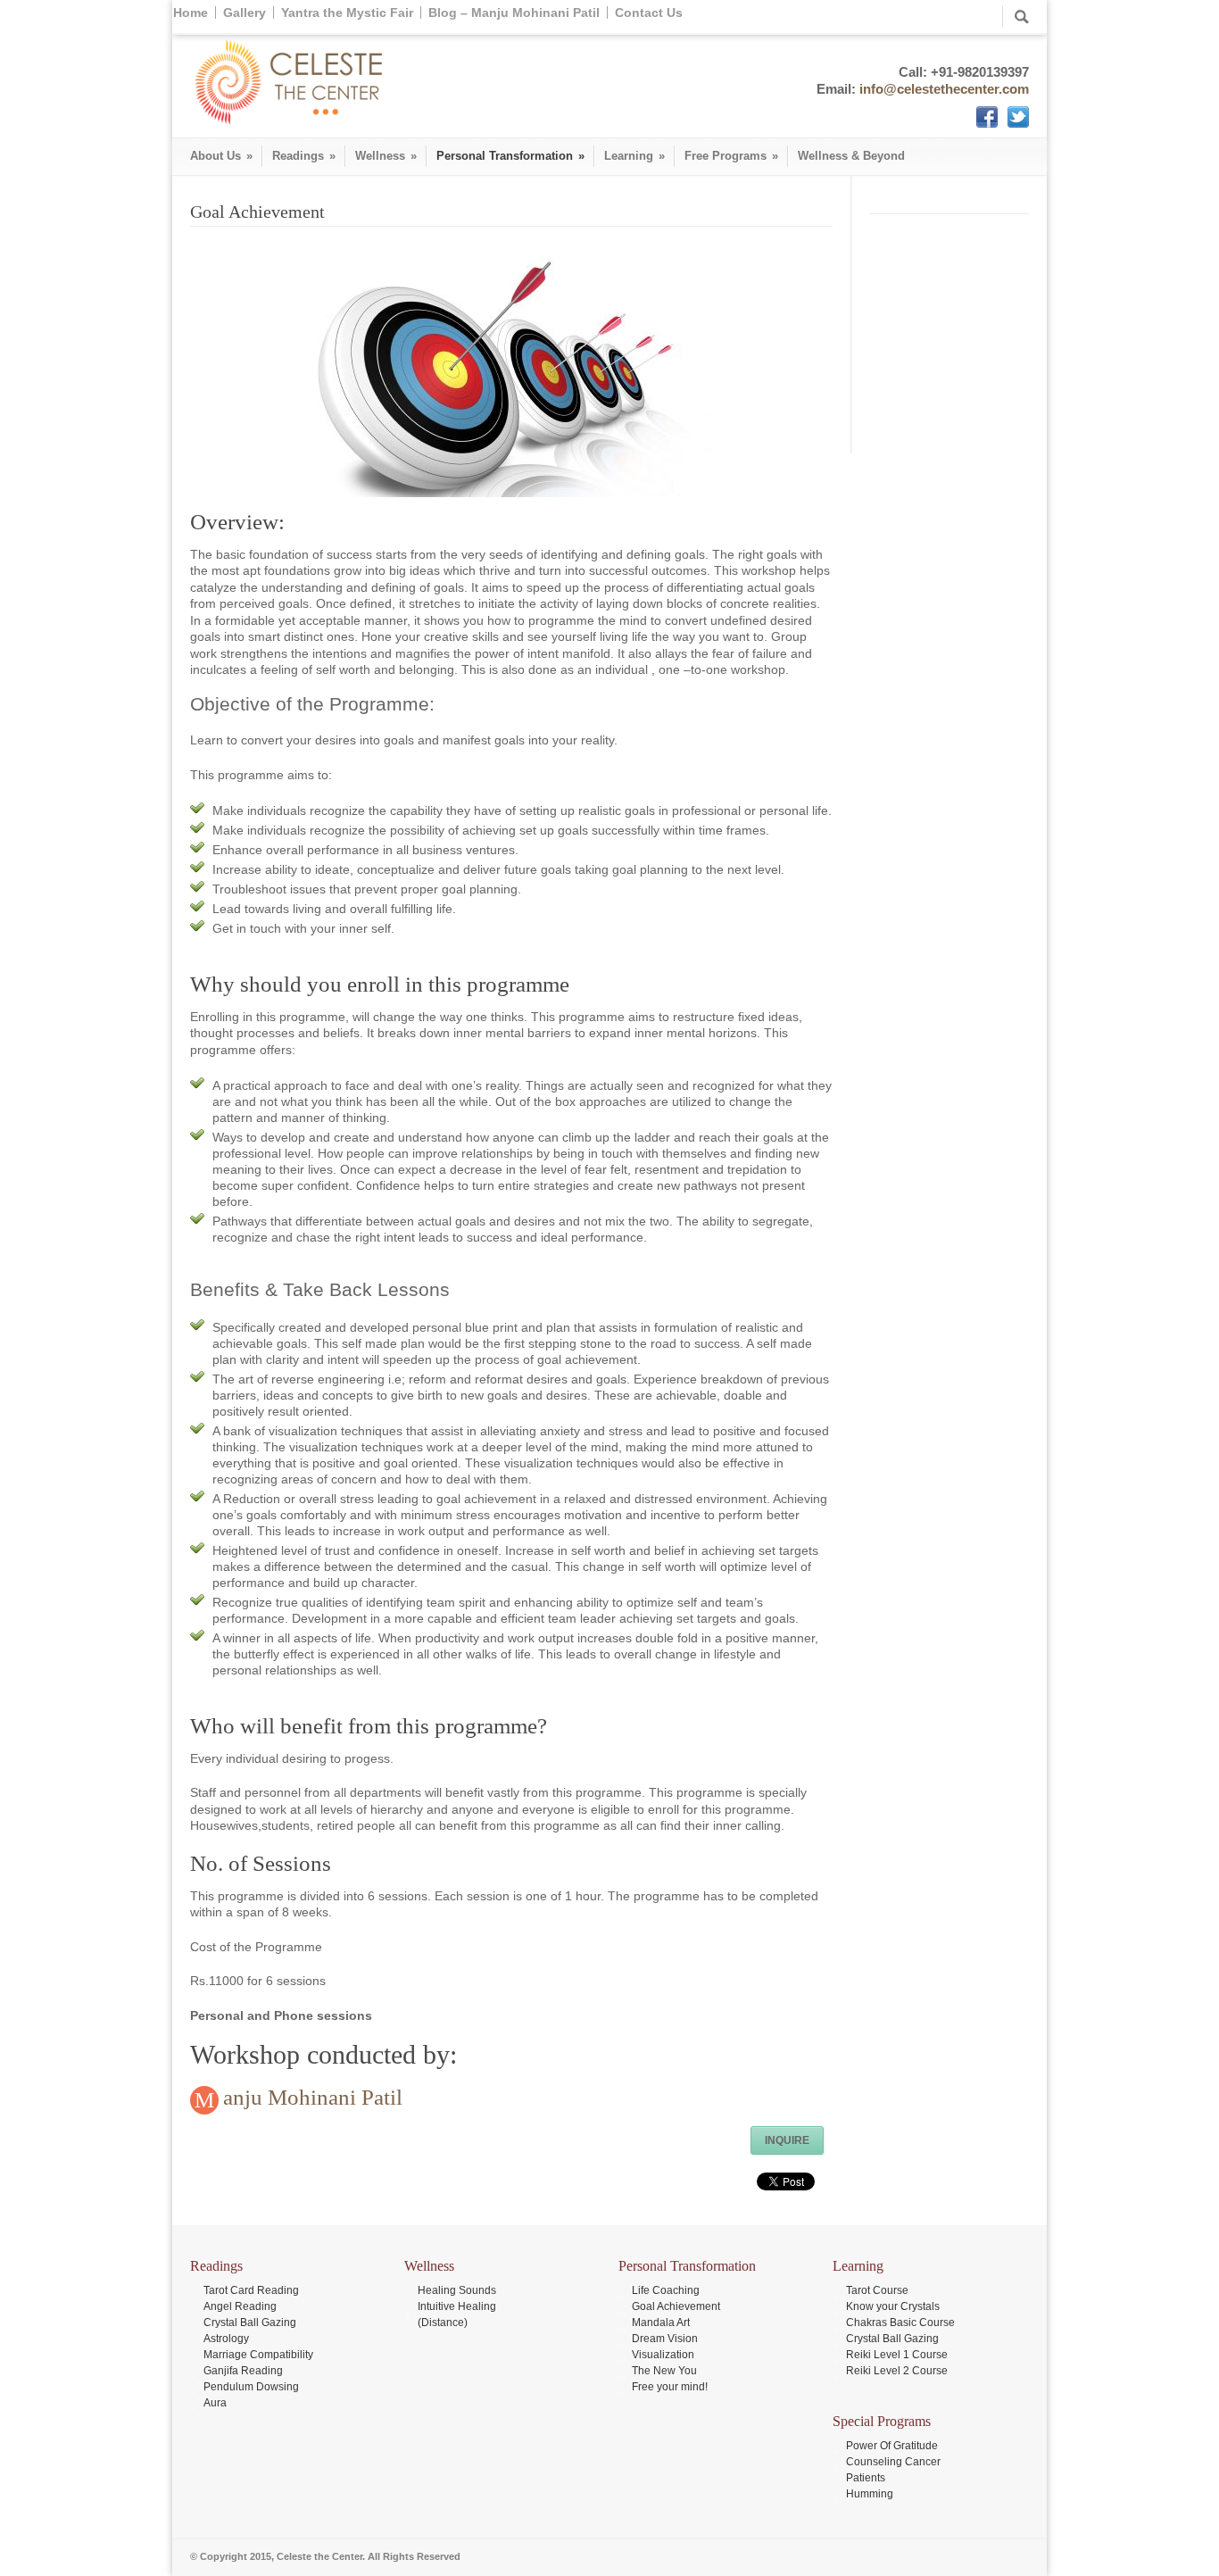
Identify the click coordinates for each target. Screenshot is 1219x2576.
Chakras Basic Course (900, 2323)
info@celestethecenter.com (944, 89)
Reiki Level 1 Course (897, 2355)
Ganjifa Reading (243, 2371)
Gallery (245, 12)
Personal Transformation (510, 156)
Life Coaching (666, 2290)
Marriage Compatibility (258, 2355)
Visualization (663, 2355)
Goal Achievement (676, 2306)
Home (191, 12)
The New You (664, 2371)
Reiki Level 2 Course (897, 2371)
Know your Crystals (893, 2306)
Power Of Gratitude (892, 2446)
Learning (634, 156)
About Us (221, 156)
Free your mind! (670, 2387)
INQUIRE (787, 2140)
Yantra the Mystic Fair (347, 12)
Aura (215, 2403)
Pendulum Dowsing (251, 2387)
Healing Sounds (457, 2290)
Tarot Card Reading (251, 2290)
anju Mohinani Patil (313, 2097)
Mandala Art (661, 2323)
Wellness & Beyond (851, 156)
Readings (304, 156)
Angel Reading (240, 2306)
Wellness (386, 156)
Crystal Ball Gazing (250, 2323)
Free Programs (731, 156)
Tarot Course (877, 2290)
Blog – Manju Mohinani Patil (514, 12)
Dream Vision (665, 2339)
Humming (870, 2494)
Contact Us (649, 12)
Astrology (226, 2339)
